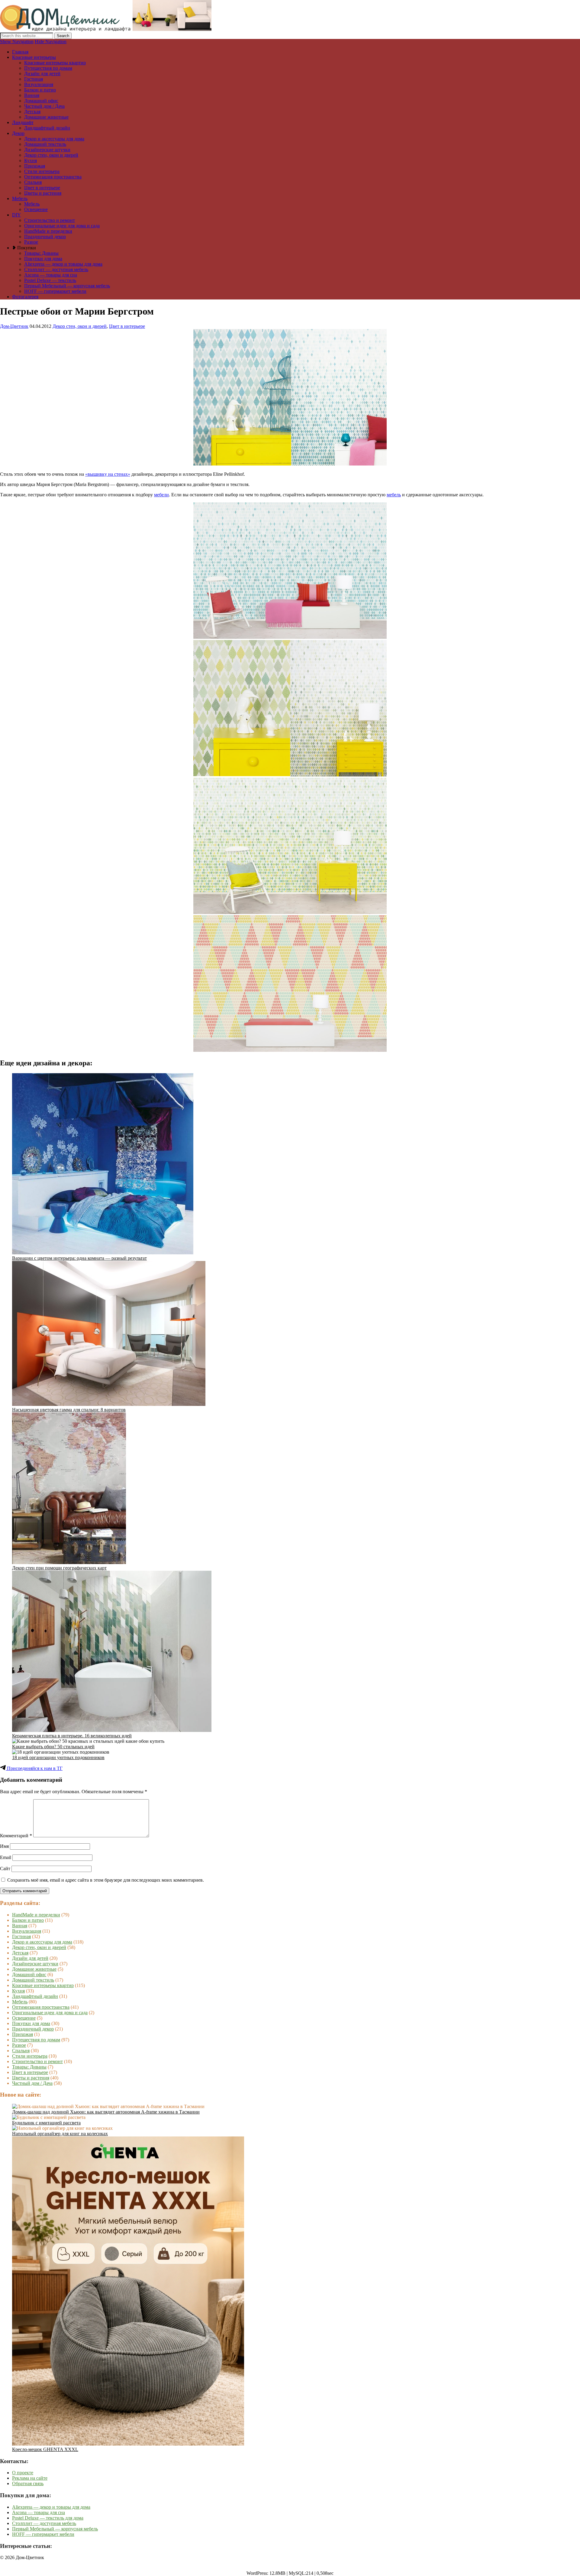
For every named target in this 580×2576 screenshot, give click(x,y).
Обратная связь (28, 2483)
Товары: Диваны (41, 253)
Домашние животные (46, 117)
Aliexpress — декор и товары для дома (63, 264)
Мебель (20, 198)
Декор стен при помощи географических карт (59, 1568)
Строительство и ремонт (50, 220)
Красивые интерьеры (34, 57)
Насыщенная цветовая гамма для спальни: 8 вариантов (69, 1410)
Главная (20, 52)
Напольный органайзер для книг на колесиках (60, 2134)
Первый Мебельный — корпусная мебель (67, 286)
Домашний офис (41, 101)
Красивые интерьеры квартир (55, 63)
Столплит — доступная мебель (56, 269)
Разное (31, 242)
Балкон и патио (40, 90)
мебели (161, 495)
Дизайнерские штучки (47, 150)
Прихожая (35, 166)
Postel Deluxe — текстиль (50, 280)
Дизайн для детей (42, 74)
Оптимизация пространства (53, 177)
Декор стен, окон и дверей (51, 155)
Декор (18, 133)
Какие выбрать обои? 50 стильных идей (53, 1747)
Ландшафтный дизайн (47, 128)
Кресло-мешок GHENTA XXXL (45, 2449)
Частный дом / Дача (44, 106)
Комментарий (16, 1836)
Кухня (31, 160)
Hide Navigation (51, 42)
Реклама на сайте (30, 2478)
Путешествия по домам (48, 68)
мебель (394, 495)
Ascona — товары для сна (51, 275)
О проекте (23, 2473)
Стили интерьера (42, 171)
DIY (16, 215)
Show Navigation (17, 42)
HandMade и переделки (48, 231)
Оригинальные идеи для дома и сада (62, 226)
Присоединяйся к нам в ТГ (34, 1768)
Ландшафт (23, 122)
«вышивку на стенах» (108, 474)
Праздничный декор (45, 237)
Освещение (36, 209)
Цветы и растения (43, 193)
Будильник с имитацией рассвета (46, 2123)
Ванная (32, 95)
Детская (32, 112)
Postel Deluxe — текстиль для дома (48, 2518)
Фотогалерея (25, 297)
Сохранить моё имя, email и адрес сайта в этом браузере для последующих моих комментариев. (106, 1880)
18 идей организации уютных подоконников (58, 1757)
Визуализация (39, 84)
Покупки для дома (43, 259)
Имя (4, 1846)
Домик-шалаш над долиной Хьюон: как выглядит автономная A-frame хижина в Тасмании (106, 2112)
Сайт (5, 1869)
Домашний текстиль (45, 144)
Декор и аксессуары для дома (54, 139)
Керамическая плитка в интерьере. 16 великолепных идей (72, 1736)
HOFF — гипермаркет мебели (55, 291)
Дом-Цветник (14, 326)
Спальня (33, 182)
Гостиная (34, 79)
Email (6, 1857)
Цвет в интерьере (42, 188)
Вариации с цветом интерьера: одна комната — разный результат (79, 1258)
